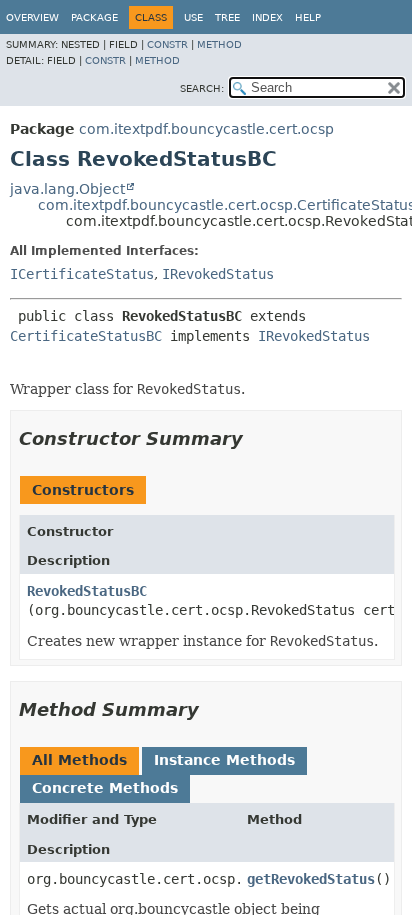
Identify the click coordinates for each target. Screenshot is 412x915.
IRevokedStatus (218, 274)
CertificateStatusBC (86, 336)
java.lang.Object (67, 189)
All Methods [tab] (79, 760)
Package (94, 17)
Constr (167, 44)
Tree (227, 17)
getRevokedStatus (311, 879)
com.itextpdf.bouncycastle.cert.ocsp (206, 129)
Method (219, 44)
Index (267, 17)
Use (193, 17)
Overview (32, 17)
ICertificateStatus (82, 274)
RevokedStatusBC (87, 591)
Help (308, 17)
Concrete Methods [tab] (105, 788)
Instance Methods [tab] (224, 760)
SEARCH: (202, 88)
